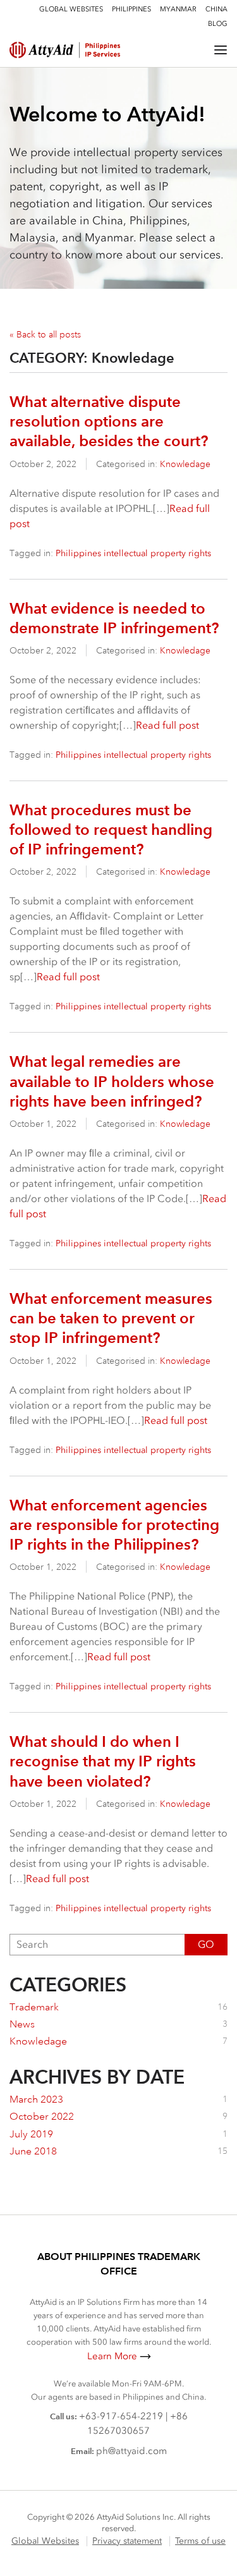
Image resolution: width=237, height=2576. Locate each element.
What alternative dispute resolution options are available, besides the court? (109, 421)
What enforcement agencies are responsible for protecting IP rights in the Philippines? (114, 1525)
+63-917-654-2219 (121, 2416)
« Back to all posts (45, 334)
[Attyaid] (78, 50)
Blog (218, 24)
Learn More (112, 2356)
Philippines (131, 9)
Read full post (167, 725)
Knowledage (185, 464)
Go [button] (206, 1944)
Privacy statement (127, 2541)
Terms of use (200, 2541)
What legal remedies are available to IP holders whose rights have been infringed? (112, 1081)
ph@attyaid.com (131, 2451)
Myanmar (178, 9)
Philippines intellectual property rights (133, 553)
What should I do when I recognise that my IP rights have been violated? (103, 1761)
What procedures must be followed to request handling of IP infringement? (111, 829)
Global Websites (71, 9)
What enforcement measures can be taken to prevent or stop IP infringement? (111, 1318)
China (216, 9)
